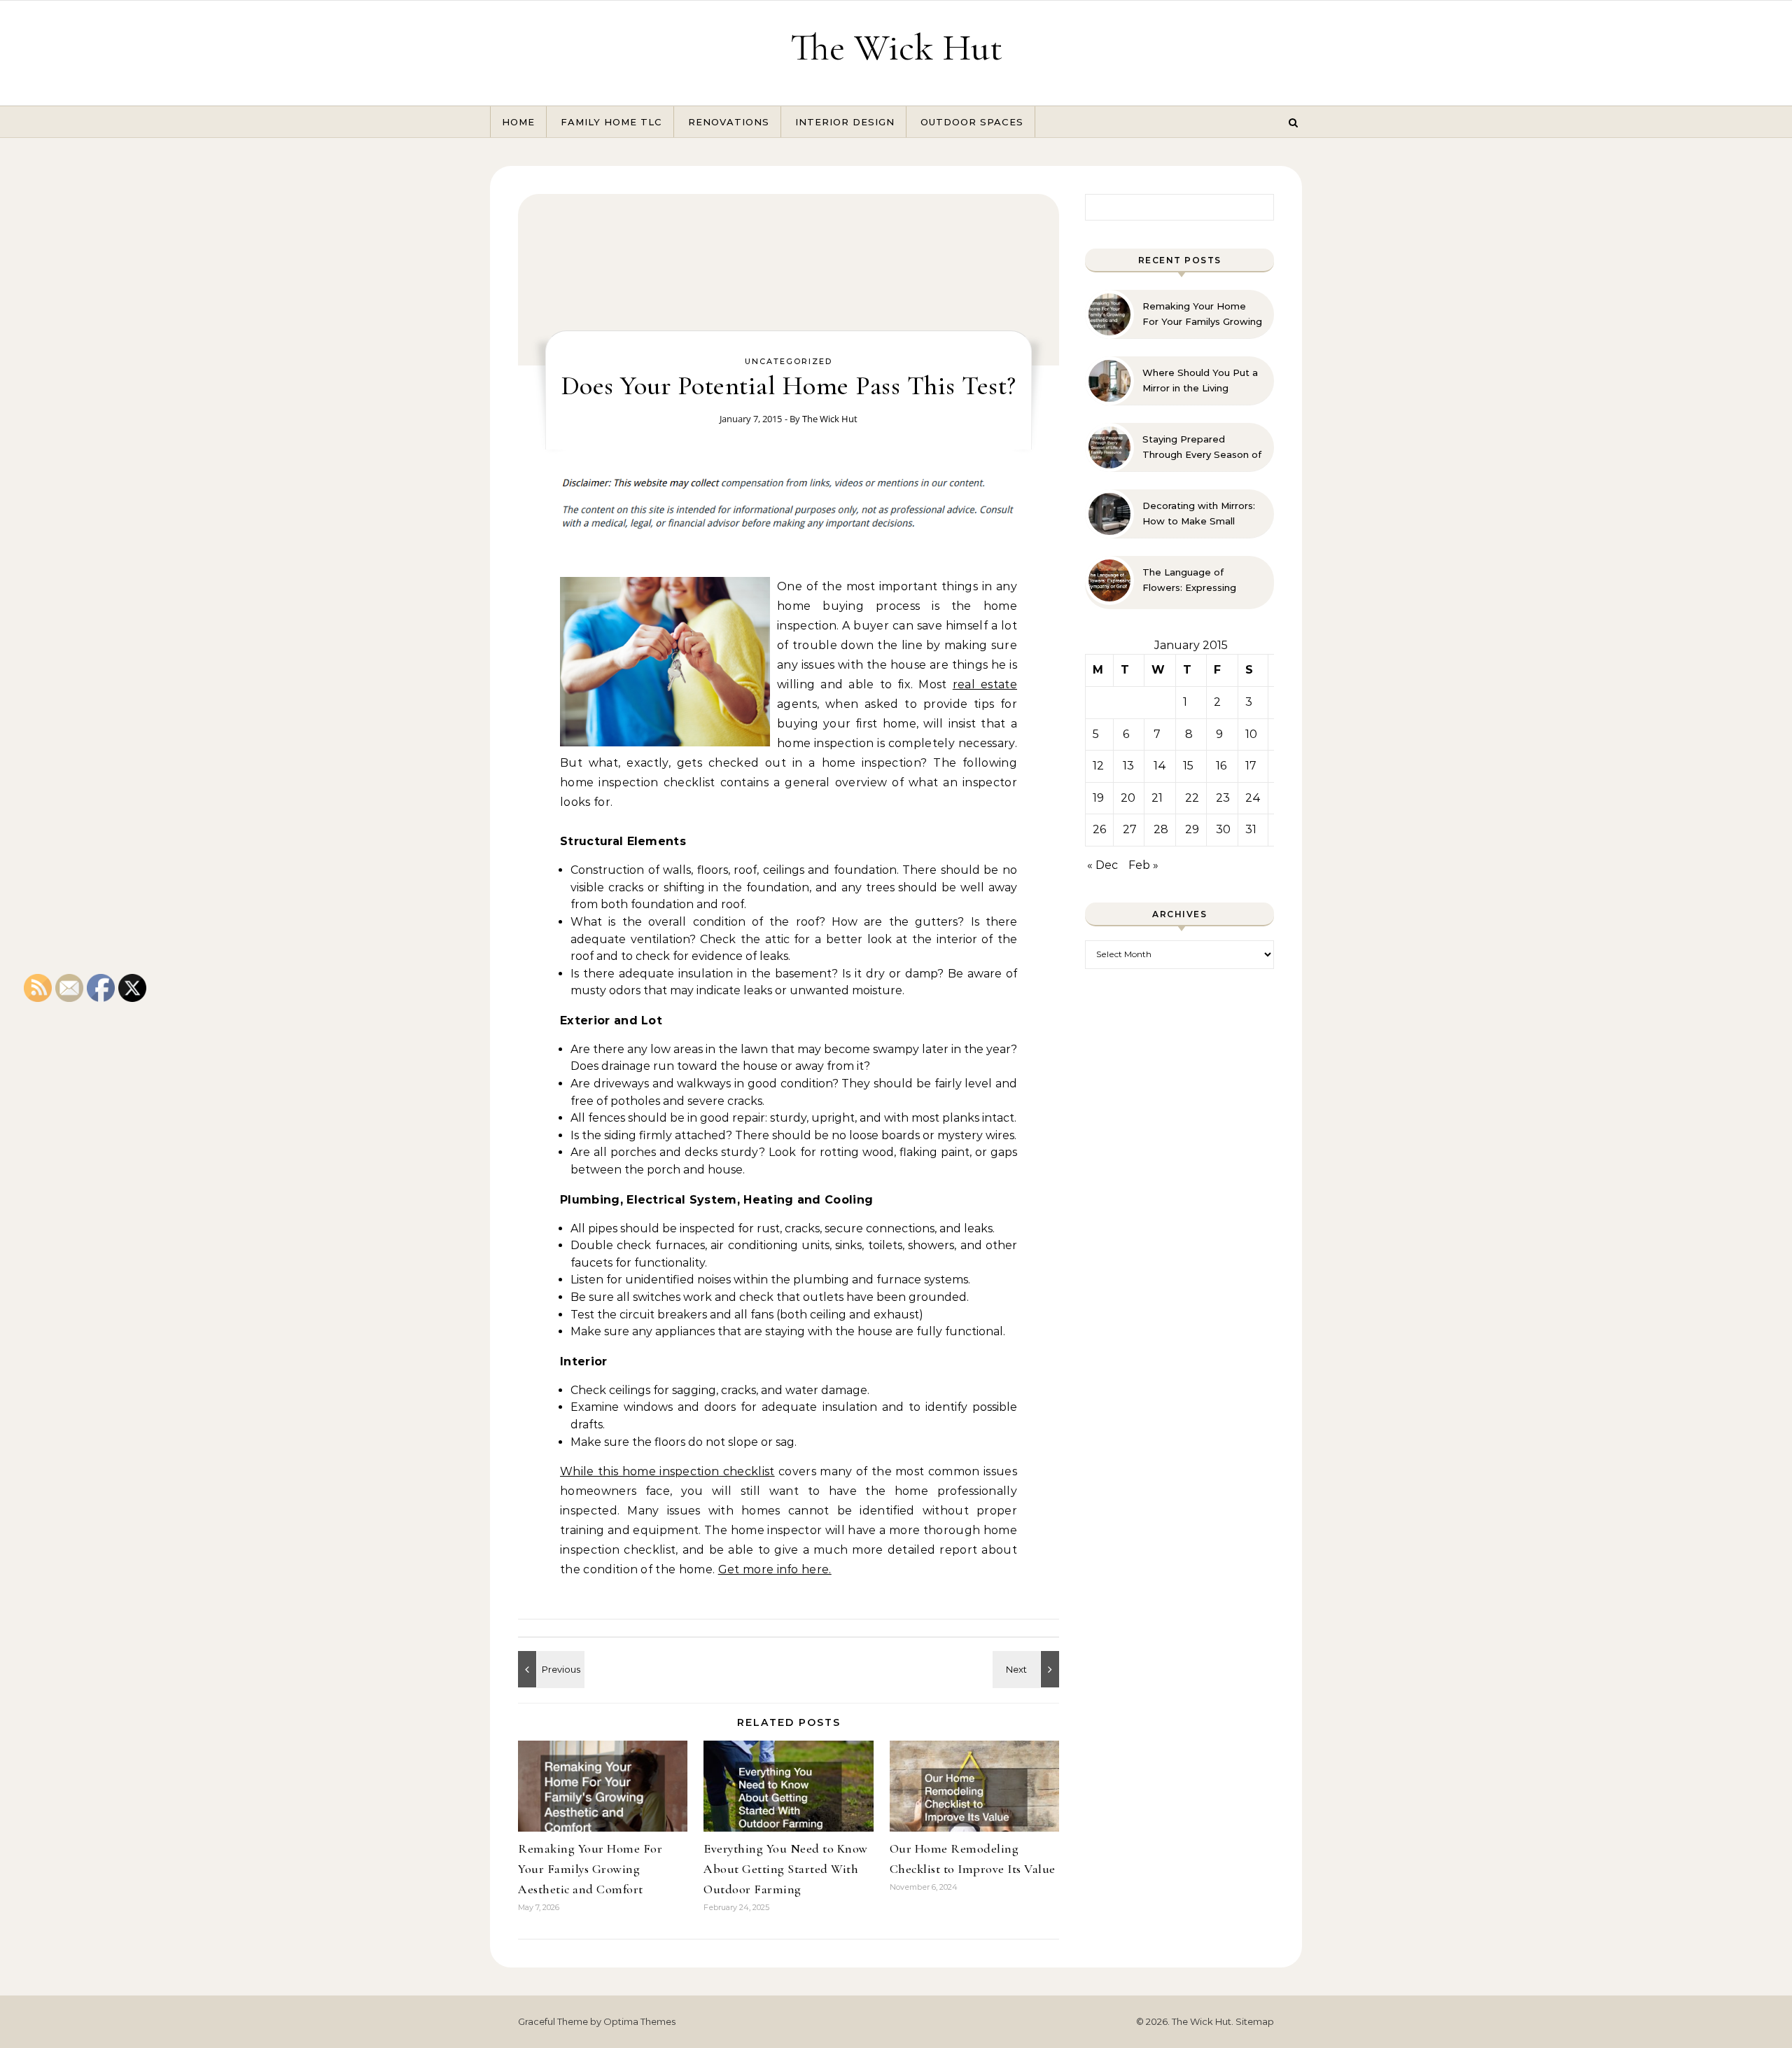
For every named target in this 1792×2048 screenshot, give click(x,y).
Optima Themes (639, 2021)
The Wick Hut (896, 47)
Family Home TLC (611, 122)
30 (1223, 829)
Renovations (729, 122)
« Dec (1102, 865)
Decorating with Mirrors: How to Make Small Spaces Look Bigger (1199, 514)
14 (1160, 766)
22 (1192, 798)
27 (1130, 829)
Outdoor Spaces (972, 122)
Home (518, 122)
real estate (985, 684)
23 (1223, 798)
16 (1221, 766)
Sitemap (1255, 2021)
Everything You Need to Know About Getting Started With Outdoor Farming (786, 1869)
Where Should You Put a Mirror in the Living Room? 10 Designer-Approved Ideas (1200, 381)
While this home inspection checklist (667, 1471)
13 (1128, 766)
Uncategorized (789, 361)
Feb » (1143, 865)
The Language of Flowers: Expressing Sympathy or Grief (1189, 580)
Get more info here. (775, 1569)
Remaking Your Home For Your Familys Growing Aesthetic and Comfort (590, 1869)
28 (1161, 829)
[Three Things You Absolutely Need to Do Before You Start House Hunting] (1028, 1669)
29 (1192, 829)
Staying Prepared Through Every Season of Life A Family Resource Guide (1202, 447)
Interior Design (845, 122)
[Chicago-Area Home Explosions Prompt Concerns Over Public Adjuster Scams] (549, 1669)
